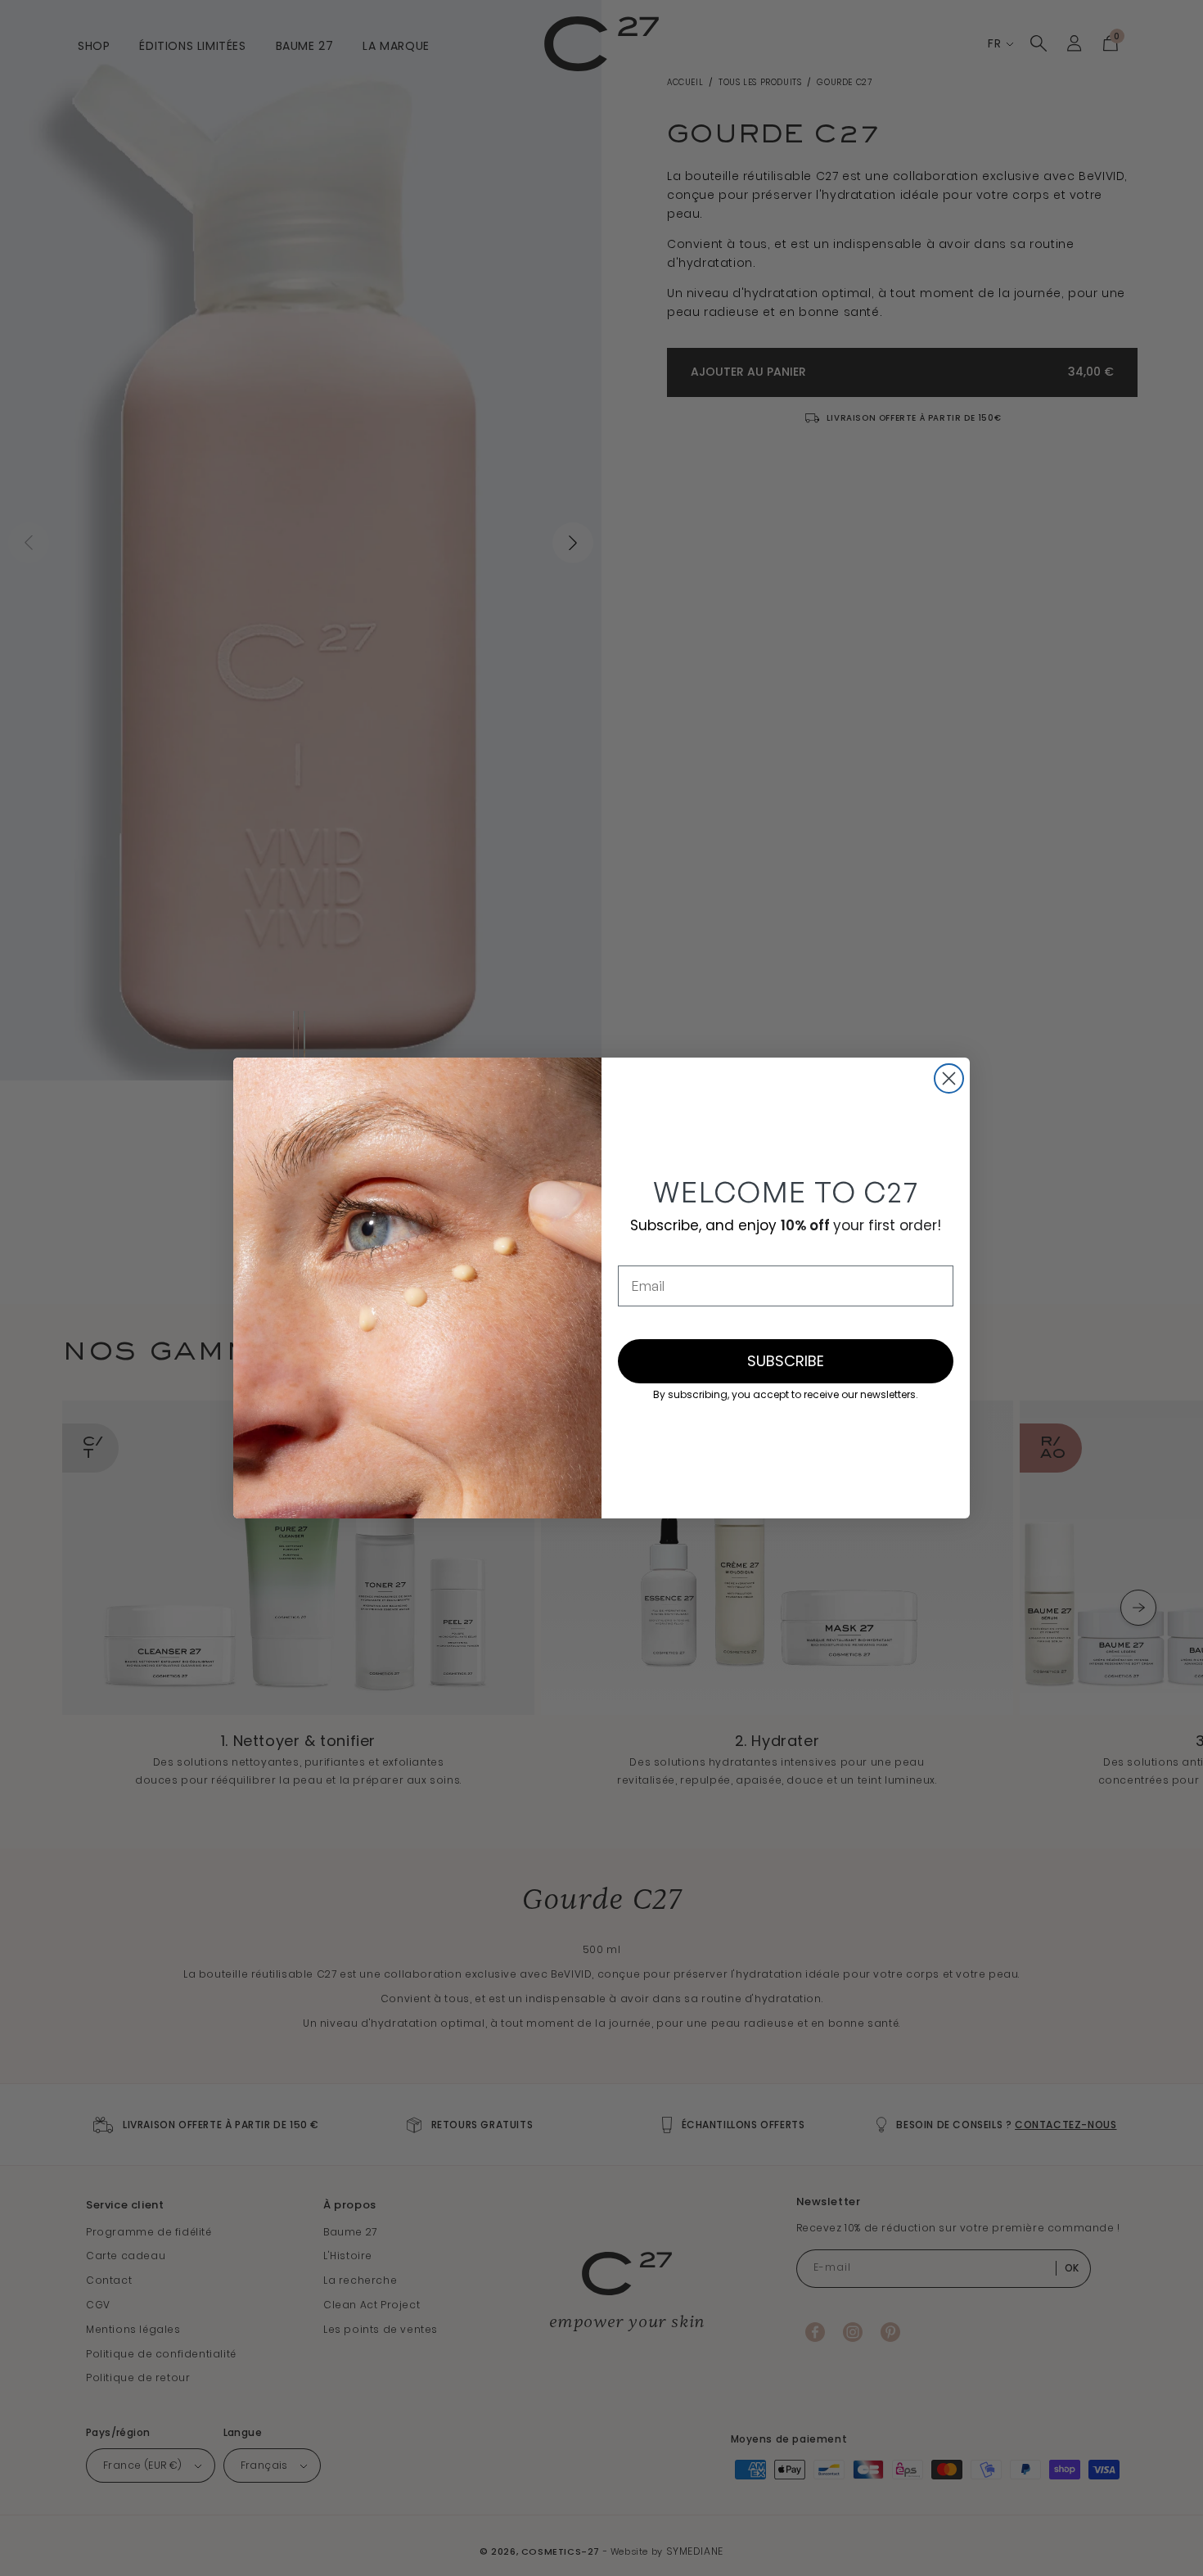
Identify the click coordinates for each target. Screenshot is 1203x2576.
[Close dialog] (949, 1078)
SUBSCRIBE (786, 1361)
